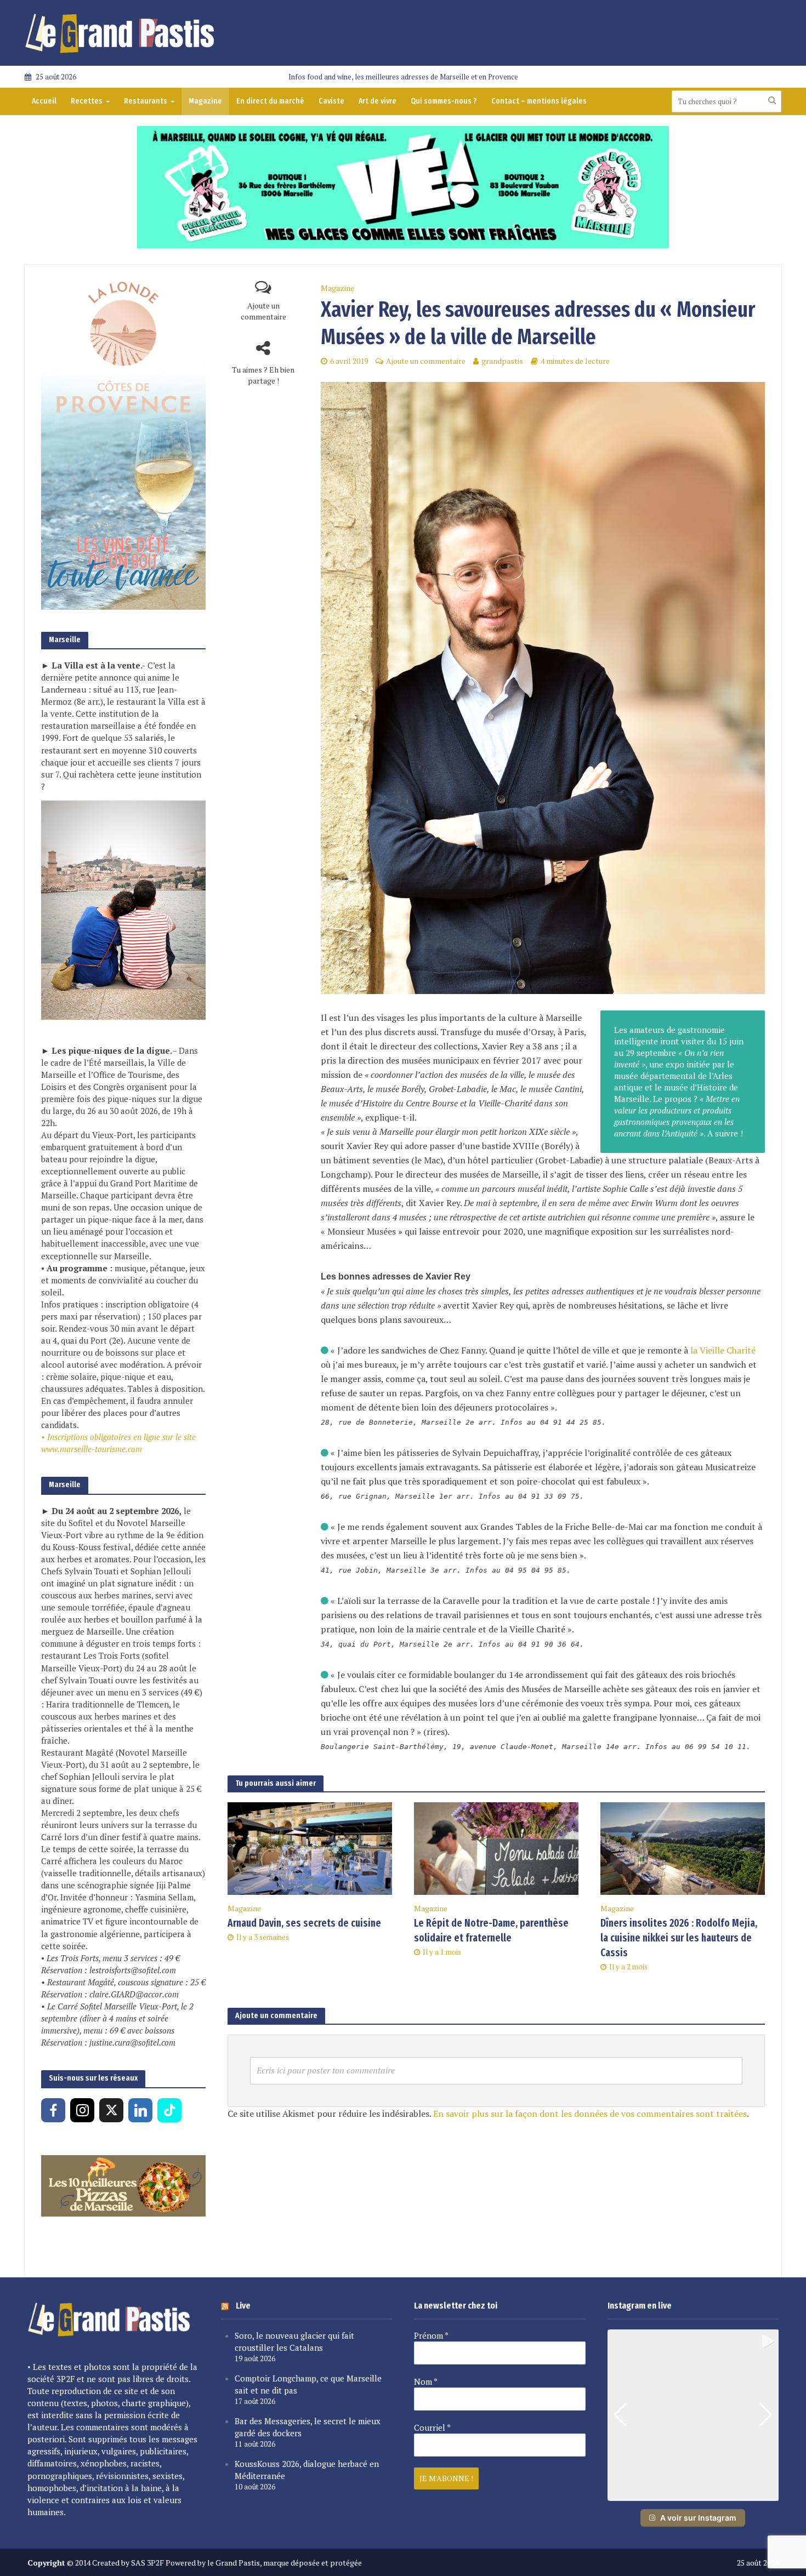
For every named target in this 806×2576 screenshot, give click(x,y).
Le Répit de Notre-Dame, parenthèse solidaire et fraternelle (491, 1930)
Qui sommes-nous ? (444, 101)
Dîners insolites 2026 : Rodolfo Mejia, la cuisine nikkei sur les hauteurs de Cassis (679, 1938)
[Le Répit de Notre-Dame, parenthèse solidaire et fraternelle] (496, 1848)
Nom (426, 2381)
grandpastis (502, 361)
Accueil (44, 101)
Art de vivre (378, 101)
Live (243, 2306)
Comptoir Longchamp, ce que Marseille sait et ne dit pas (308, 2384)
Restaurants (146, 101)
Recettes (87, 101)
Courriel (432, 2428)
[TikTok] (169, 2110)
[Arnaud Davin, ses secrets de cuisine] (310, 1848)
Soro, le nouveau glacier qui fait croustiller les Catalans (294, 2341)
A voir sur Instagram (698, 2518)
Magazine (205, 101)
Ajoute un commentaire (263, 311)
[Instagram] (82, 2110)
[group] (693, 2415)
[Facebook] (53, 2110)
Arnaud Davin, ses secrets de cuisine (304, 1923)
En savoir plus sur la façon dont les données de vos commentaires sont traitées (590, 2114)
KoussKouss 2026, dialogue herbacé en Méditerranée (307, 2470)
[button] (693, 2493)
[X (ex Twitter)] (111, 2110)
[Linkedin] (140, 2110)
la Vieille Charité (723, 1350)
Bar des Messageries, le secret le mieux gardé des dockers (308, 2427)
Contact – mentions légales (539, 101)
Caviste (331, 101)
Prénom (431, 2335)
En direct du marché (270, 101)
